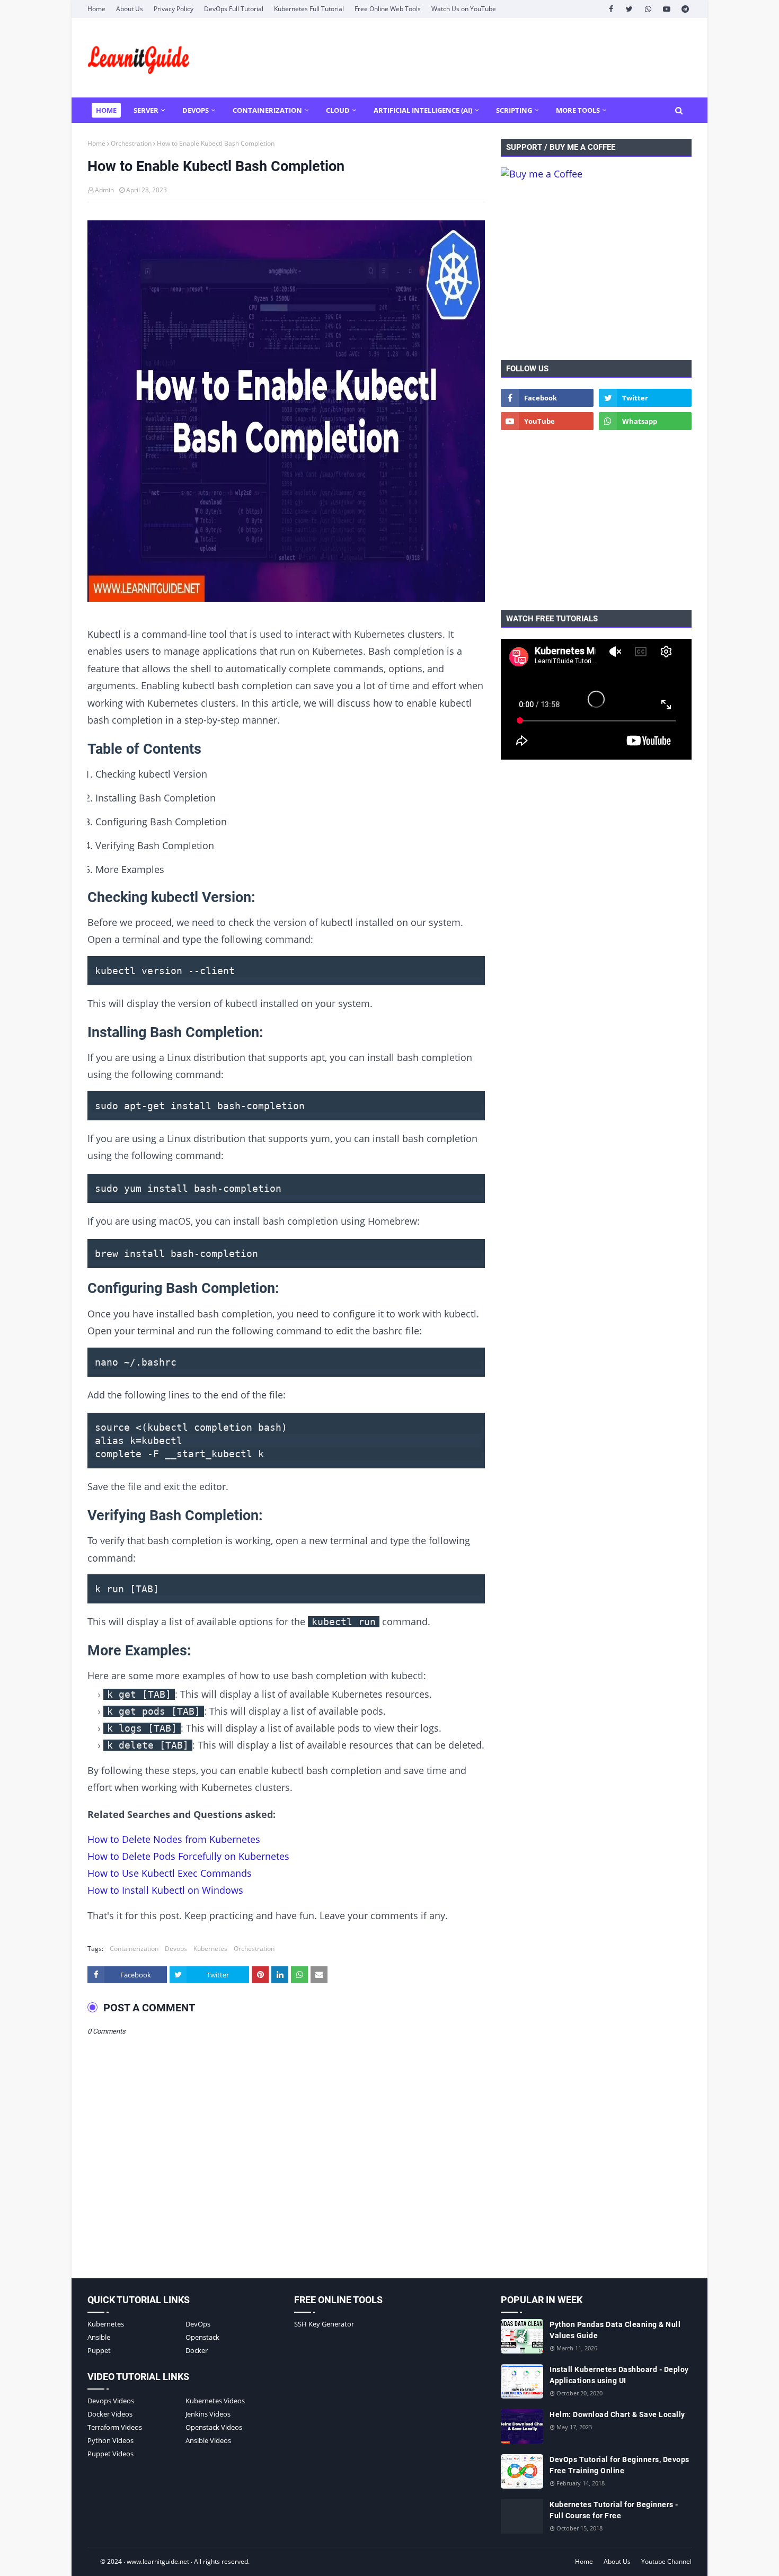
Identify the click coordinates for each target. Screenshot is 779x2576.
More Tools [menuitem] (578, 110)
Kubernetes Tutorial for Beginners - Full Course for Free (614, 2510)
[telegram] (685, 9)
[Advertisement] (499, 58)
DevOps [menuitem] (196, 110)
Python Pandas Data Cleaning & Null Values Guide (615, 2330)
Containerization (134, 1949)
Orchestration (131, 143)
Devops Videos (111, 2401)
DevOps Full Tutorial (234, 9)
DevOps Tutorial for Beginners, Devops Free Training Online (619, 2465)
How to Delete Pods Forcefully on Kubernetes (188, 1856)
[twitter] (629, 9)
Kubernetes (210, 1949)
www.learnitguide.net (158, 2561)
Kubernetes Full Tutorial (309, 9)
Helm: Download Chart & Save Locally (617, 2414)
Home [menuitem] (106, 110)
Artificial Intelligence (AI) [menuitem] (423, 110)
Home (96, 9)
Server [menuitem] (146, 110)
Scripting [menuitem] (514, 110)
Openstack (202, 2337)
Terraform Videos (115, 2427)
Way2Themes (98, 2561)
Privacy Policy (174, 9)
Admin (104, 190)
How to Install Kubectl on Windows (165, 1890)
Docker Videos (110, 2414)
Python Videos (110, 2440)
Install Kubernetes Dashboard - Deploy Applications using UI (619, 2375)
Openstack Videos (214, 2427)
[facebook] (611, 9)
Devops (176, 1949)
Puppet (99, 2350)
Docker (197, 2350)
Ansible (99, 2337)
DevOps (198, 2324)
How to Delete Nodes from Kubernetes (174, 1839)
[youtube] (666, 9)
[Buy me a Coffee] (542, 174)
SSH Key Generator (324, 2324)
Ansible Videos (208, 2440)
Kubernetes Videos (215, 2401)
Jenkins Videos (208, 2414)
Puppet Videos (110, 2454)
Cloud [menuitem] (338, 110)
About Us (130, 9)
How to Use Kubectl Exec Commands (170, 1873)
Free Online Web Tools (388, 9)
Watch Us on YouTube (464, 9)
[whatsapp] (648, 9)
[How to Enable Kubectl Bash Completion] (286, 413)
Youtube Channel (666, 2561)
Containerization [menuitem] (267, 110)
